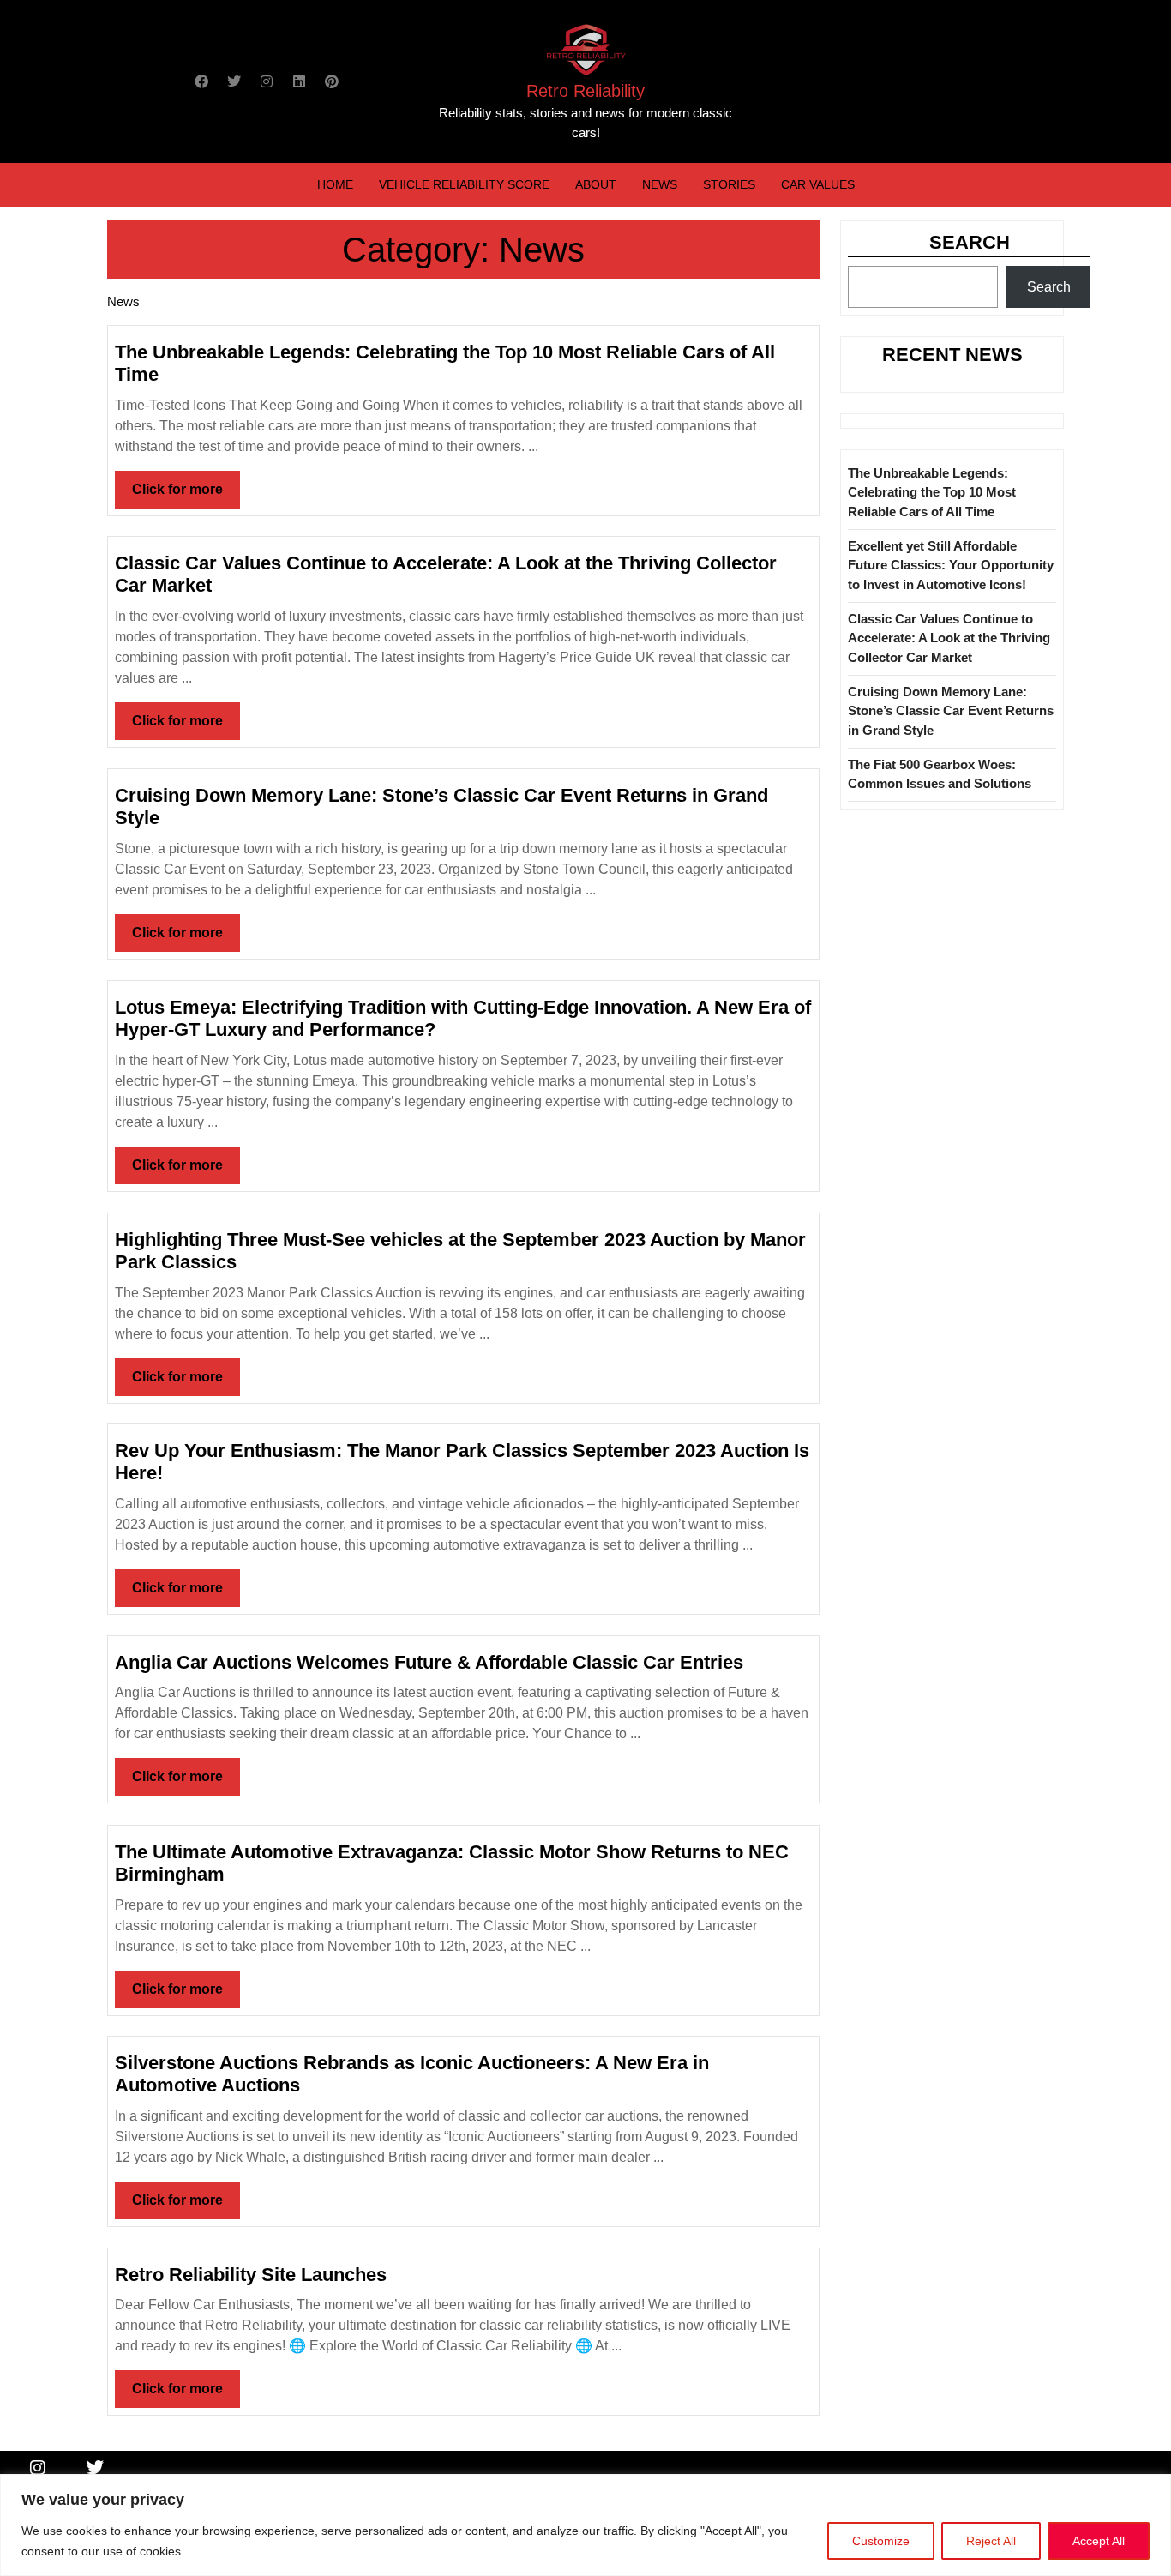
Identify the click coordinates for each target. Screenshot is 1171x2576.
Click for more (186, 483)
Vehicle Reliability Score (464, 184)
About (596, 184)
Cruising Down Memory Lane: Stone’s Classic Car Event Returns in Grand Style (951, 711)
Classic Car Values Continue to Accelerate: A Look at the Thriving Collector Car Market (949, 638)
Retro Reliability (585, 91)
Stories (729, 184)
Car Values (818, 184)
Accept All (1099, 2541)
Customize (881, 2541)
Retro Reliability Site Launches (251, 2275)
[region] (585, 2525)
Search (970, 242)
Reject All (991, 2541)
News (660, 184)
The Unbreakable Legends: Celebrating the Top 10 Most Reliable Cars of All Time (932, 492)
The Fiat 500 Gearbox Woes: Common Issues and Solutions (940, 774)
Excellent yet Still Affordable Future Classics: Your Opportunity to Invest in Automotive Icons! (951, 565)
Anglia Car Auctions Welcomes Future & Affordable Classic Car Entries (429, 1662)
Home (335, 184)
